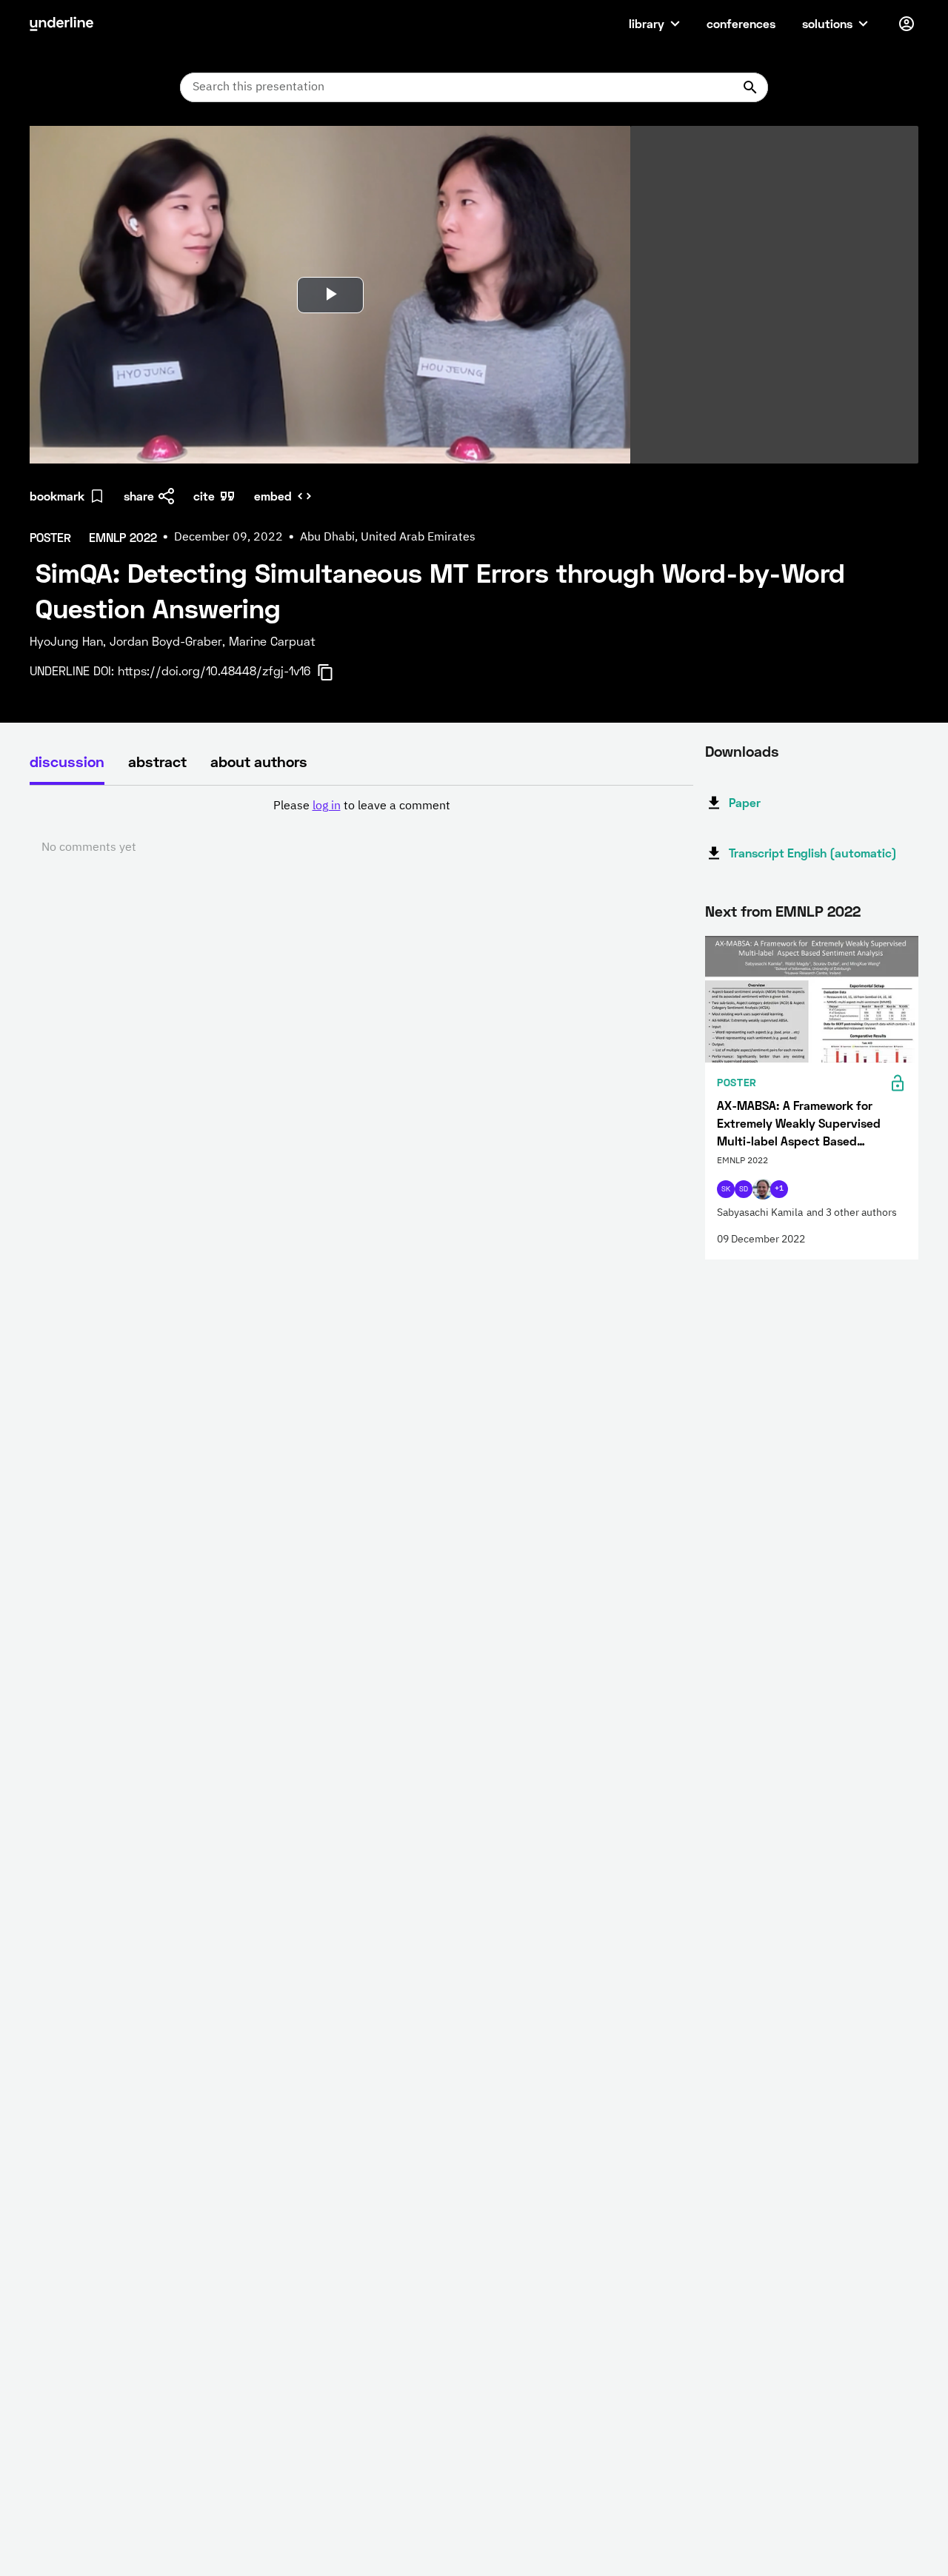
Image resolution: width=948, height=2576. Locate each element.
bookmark (57, 496)
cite (204, 496)
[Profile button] (907, 24)
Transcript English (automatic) (813, 853)
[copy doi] (334, 672)
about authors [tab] (259, 761)
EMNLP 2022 (818, 911)
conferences (741, 23)
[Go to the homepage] (61, 24)
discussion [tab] (67, 761)
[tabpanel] (361, 827)
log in (327, 806)
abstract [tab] (157, 761)
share (139, 496)
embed (273, 496)
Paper (745, 802)
